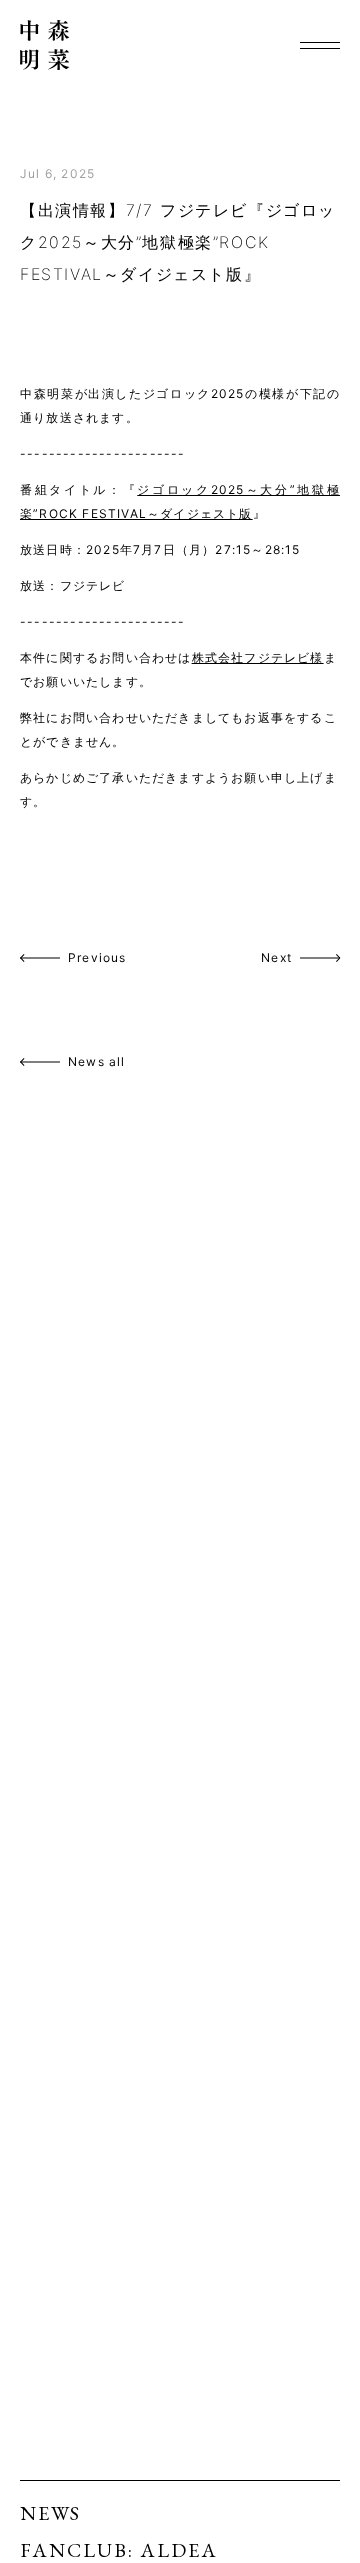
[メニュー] (320, 45)
